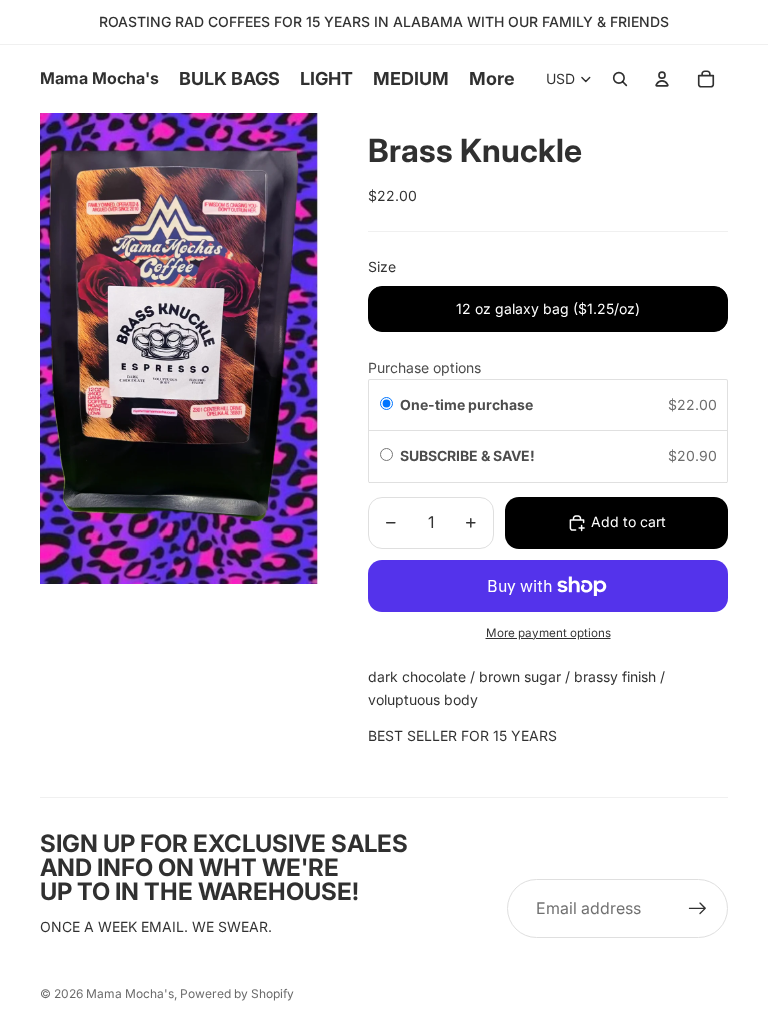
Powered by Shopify (237, 993)
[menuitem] (492, 79)
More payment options (548, 633)
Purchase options (424, 367)
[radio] (386, 405)
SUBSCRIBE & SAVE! (469, 455)
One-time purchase (466, 404)
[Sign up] (698, 909)
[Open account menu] (662, 79)
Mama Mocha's (130, 993)
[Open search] (620, 79)
